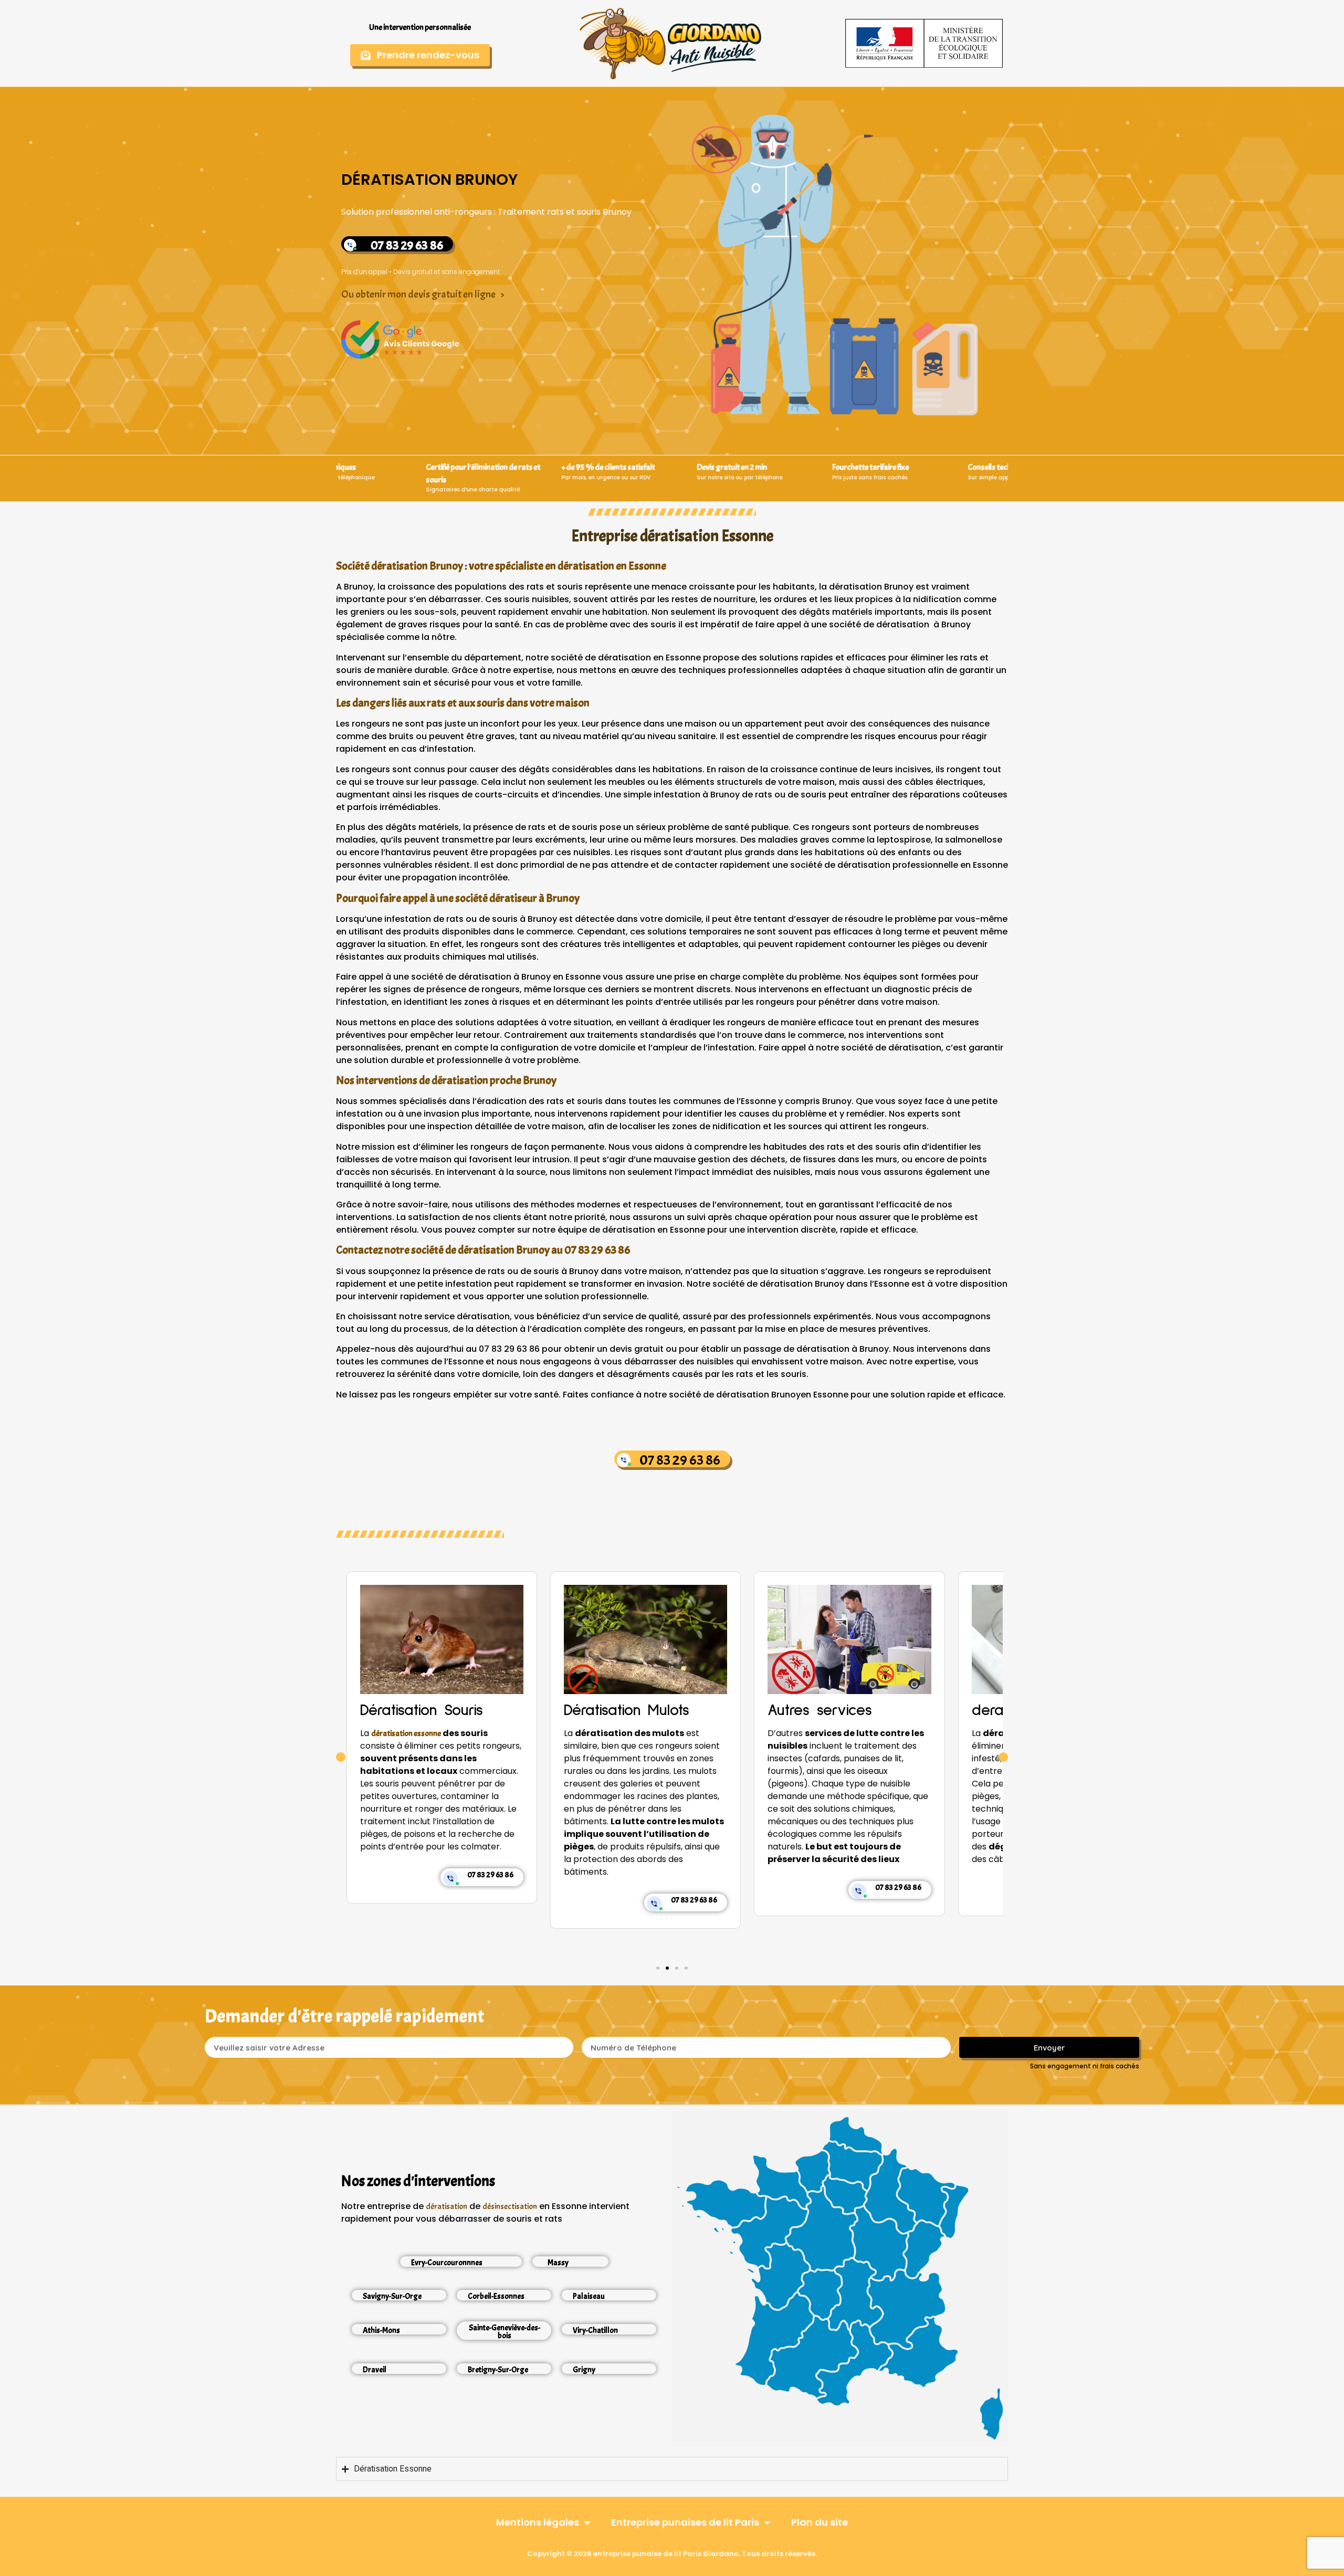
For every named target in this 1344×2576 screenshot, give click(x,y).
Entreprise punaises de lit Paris (685, 2522)
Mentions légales (538, 2522)
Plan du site (820, 2522)
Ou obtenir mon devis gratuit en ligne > (423, 294)
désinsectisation (510, 2206)
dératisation (447, 2206)
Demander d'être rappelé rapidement (345, 2016)
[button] (341, 1757)
